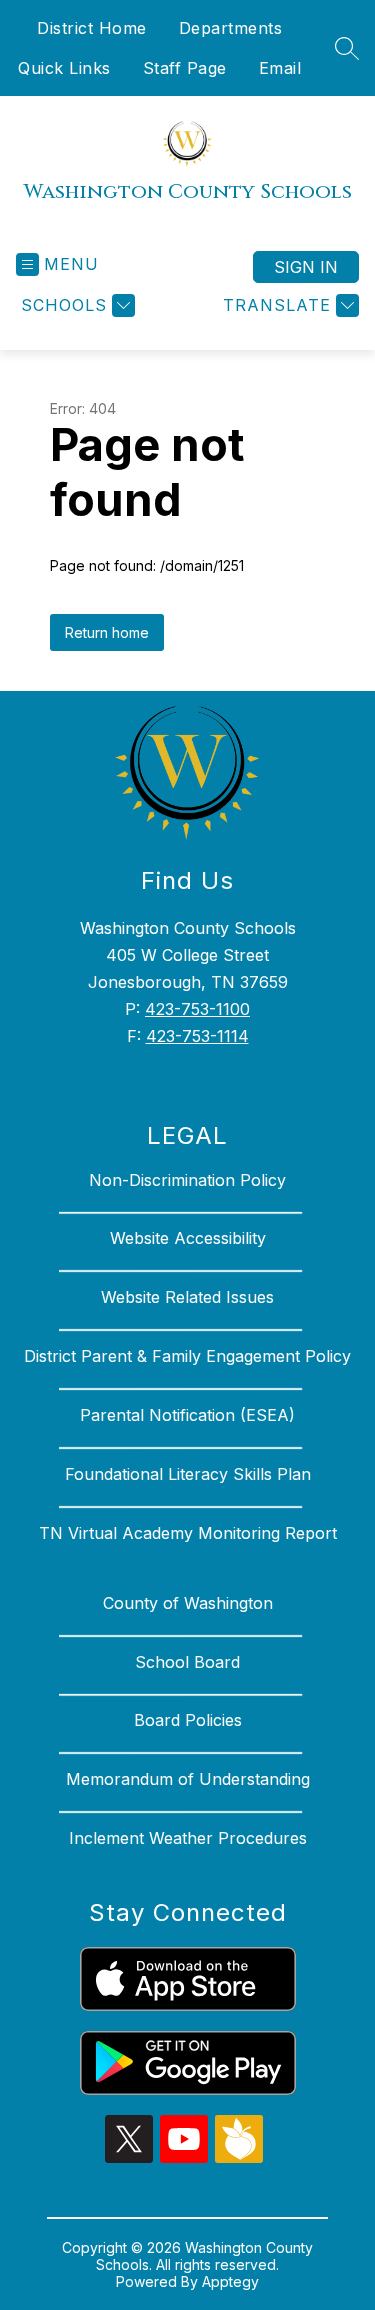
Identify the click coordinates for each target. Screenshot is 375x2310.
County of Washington (188, 1603)
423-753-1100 (197, 1009)
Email (280, 68)
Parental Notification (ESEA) (187, 1415)
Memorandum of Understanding (188, 1779)
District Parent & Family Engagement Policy (187, 1356)
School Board (187, 1662)
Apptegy (230, 2281)
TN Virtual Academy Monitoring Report (188, 1533)
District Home (92, 28)
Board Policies (188, 1720)
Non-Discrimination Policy (187, 1180)
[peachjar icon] (239, 2157)
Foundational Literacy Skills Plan (188, 1474)
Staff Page (185, 68)
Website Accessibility (188, 1238)
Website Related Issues (187, 1297)
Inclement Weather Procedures (188, 1838)
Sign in (306, 267)
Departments (231, 28)
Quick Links (64, 68)
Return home (107, 632)
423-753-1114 (197, 1036)
